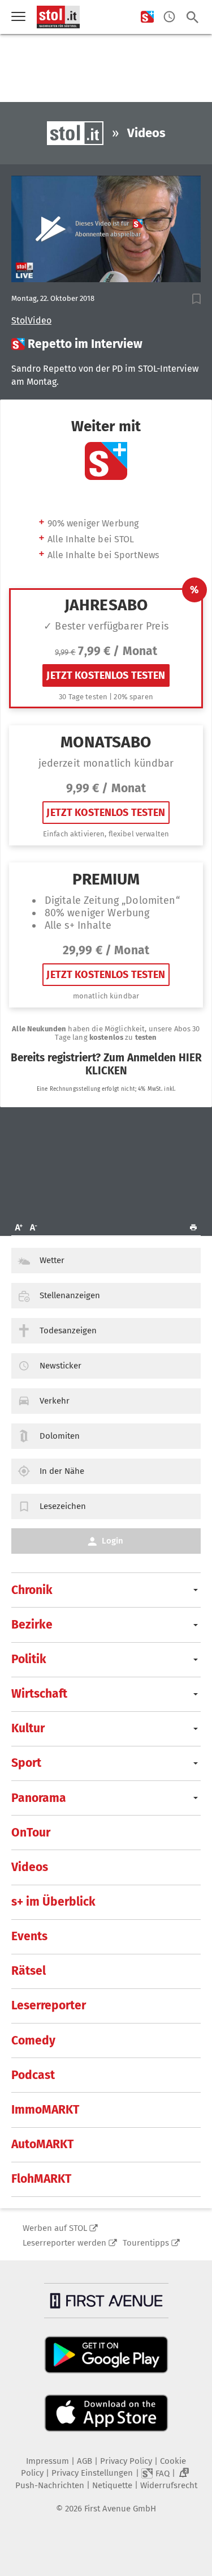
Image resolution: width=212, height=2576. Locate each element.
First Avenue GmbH (120, 2509)
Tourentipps (146, 2243)
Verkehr (55, 1401)
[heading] (106, 344)
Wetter (52, 1260)
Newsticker (60, 1366)
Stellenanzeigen (70, 1295)
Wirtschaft (39, 1694)
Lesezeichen (63, 1506)
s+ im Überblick (53, 1902)
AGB (85, 2461)
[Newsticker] (169, 17)
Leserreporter (49, 2005)
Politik (29, 1659)
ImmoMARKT (45, 2110)
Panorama (39, 1798)
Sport (26, 1763)
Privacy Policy (126, 2461)
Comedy (33, 2041)
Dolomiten (60, 1436)
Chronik (32, 1590)
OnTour (31, 1833)
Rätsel (29, 1971)
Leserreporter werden (64, 2243)
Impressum (47, 2461)
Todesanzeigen (68, 1330)
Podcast (33, 2075)
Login (113, 1541)
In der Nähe (62, 1471)
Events (29, 1936)
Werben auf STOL (55, 2228)
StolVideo (31, 321)
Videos (30, 1867)
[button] (196, 299)
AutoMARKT (42, 2144)
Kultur (28, 1728)
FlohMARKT (41, 2179)
